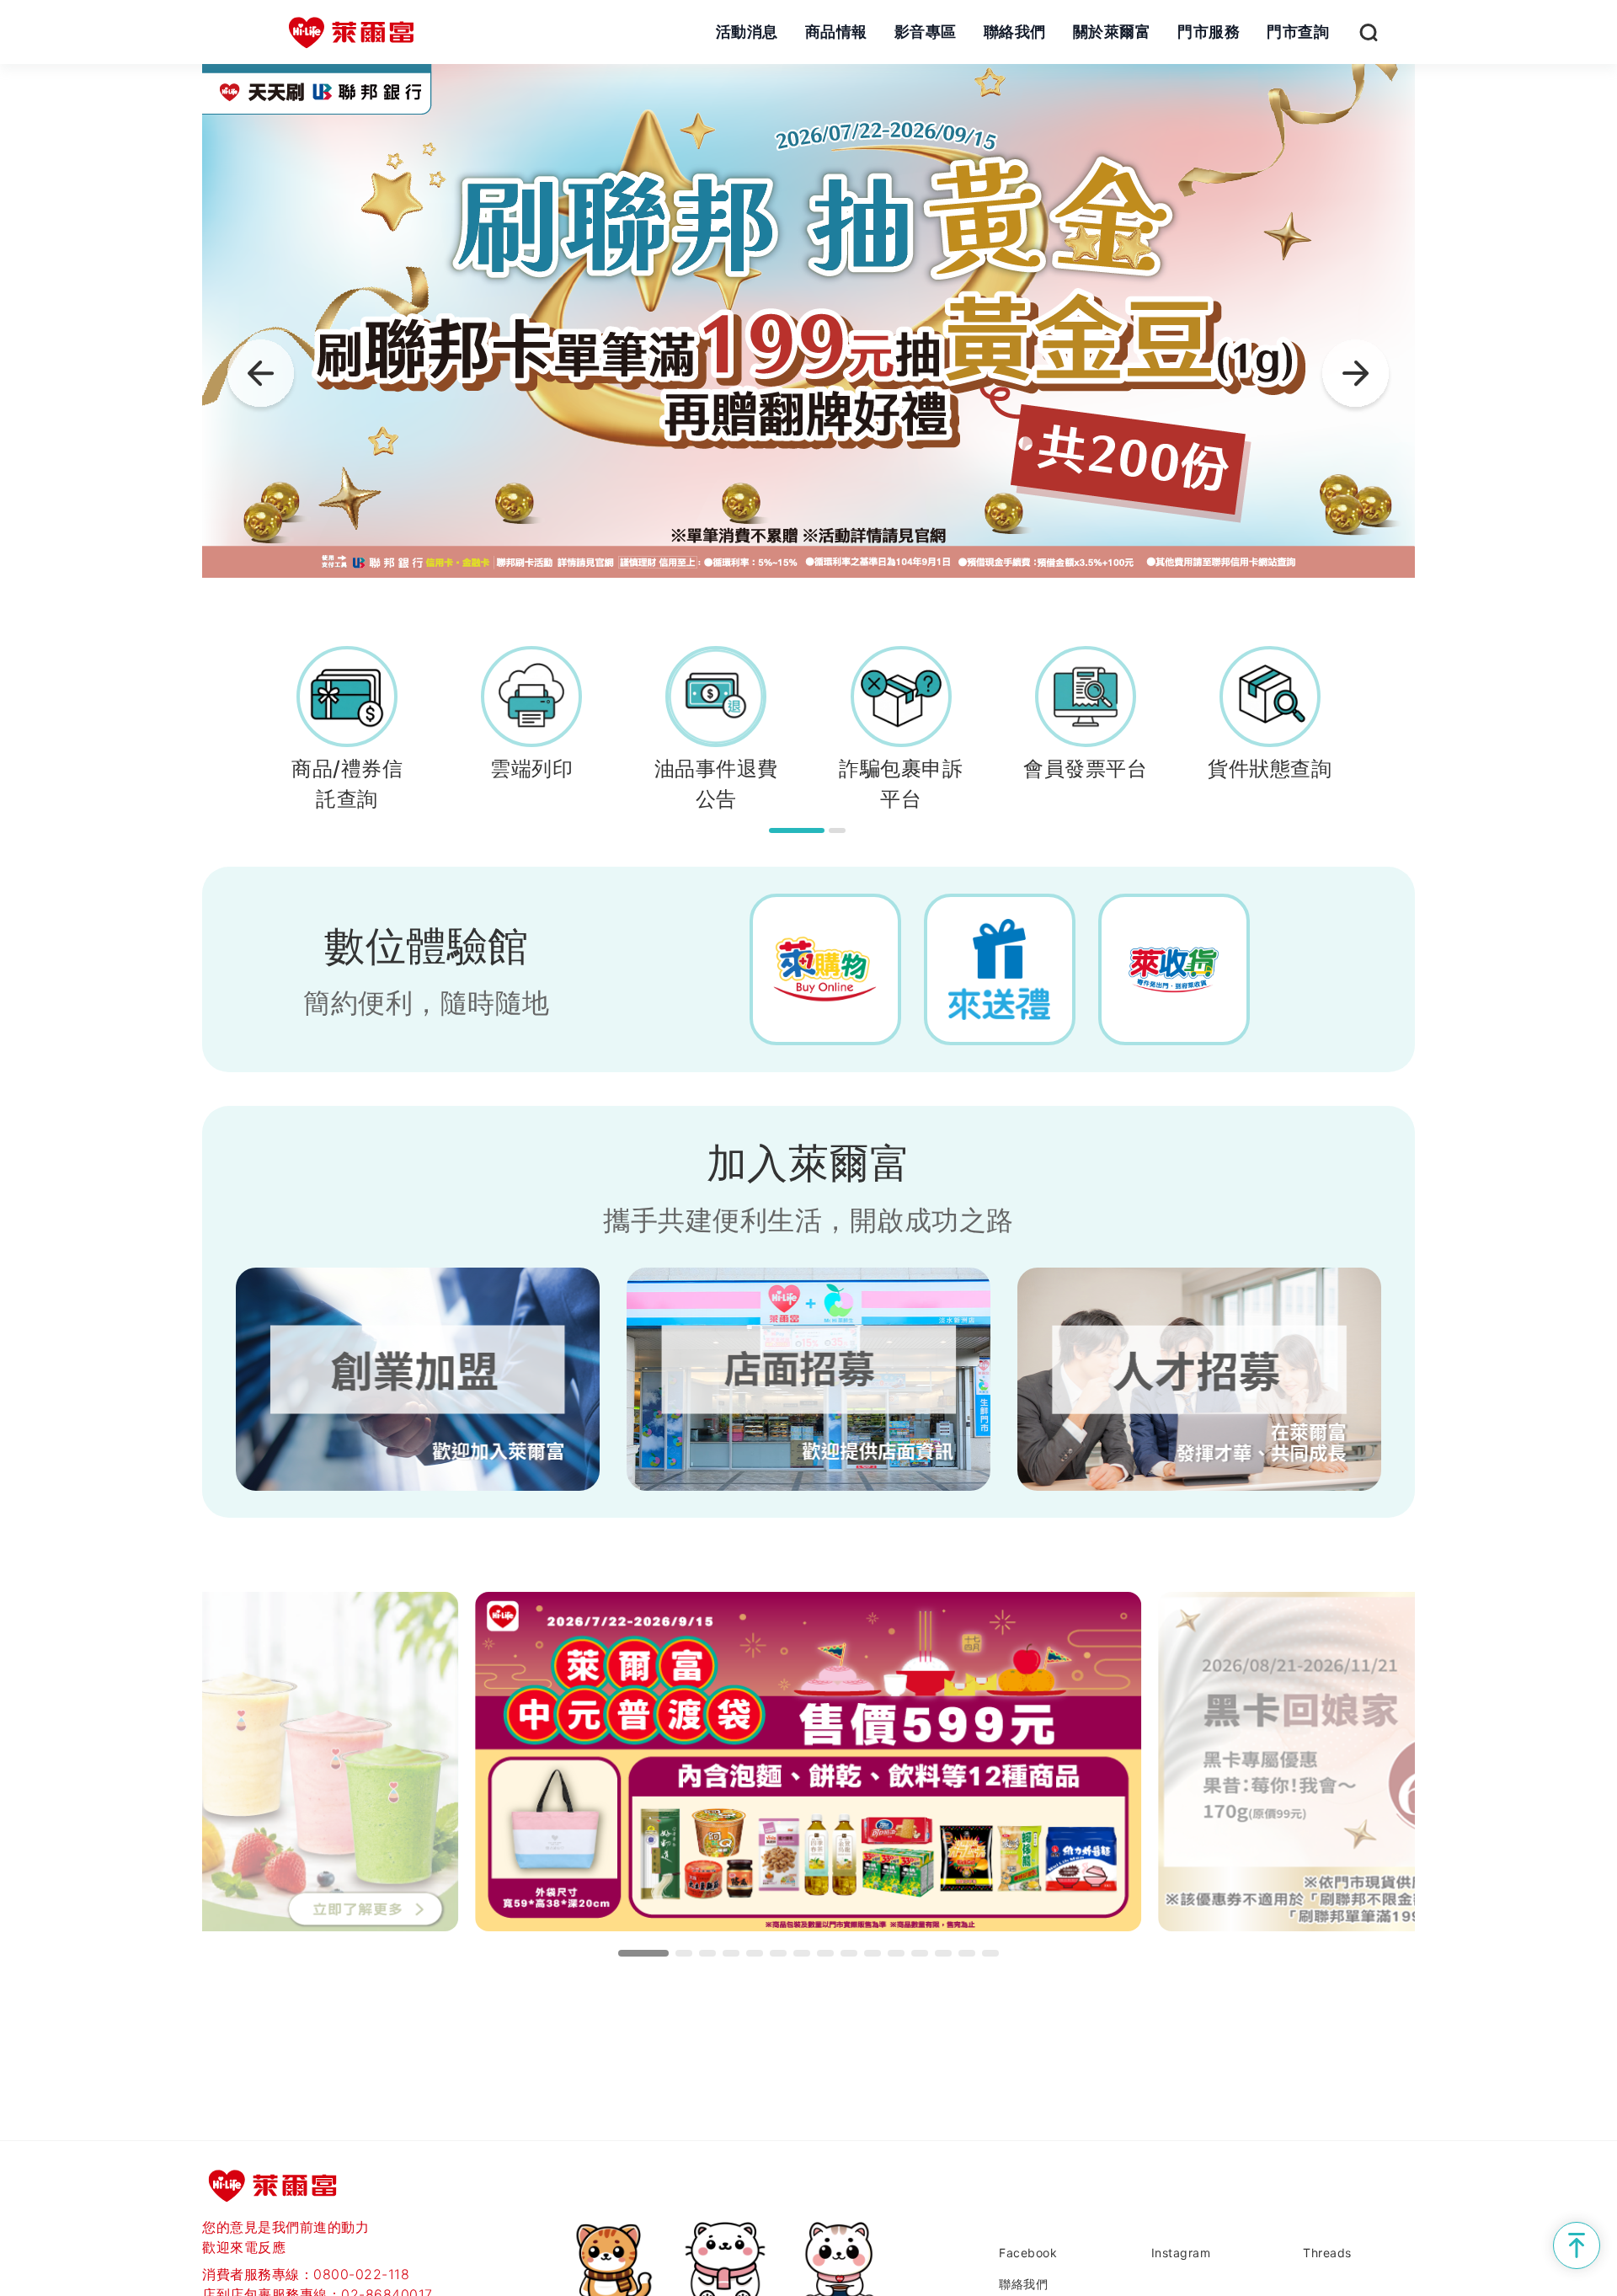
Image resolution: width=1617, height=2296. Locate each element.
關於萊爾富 (1112, 32)
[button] (1356, 377)
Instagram (1181, 2253)
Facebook (1028, 2253)
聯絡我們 (1015, 32)
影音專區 (926, 32)
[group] (808, 321)
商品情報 (836, 32)
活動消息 (747, 32)
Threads (1327, 2253)
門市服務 (1209, 32)
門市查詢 (1298, 32)
